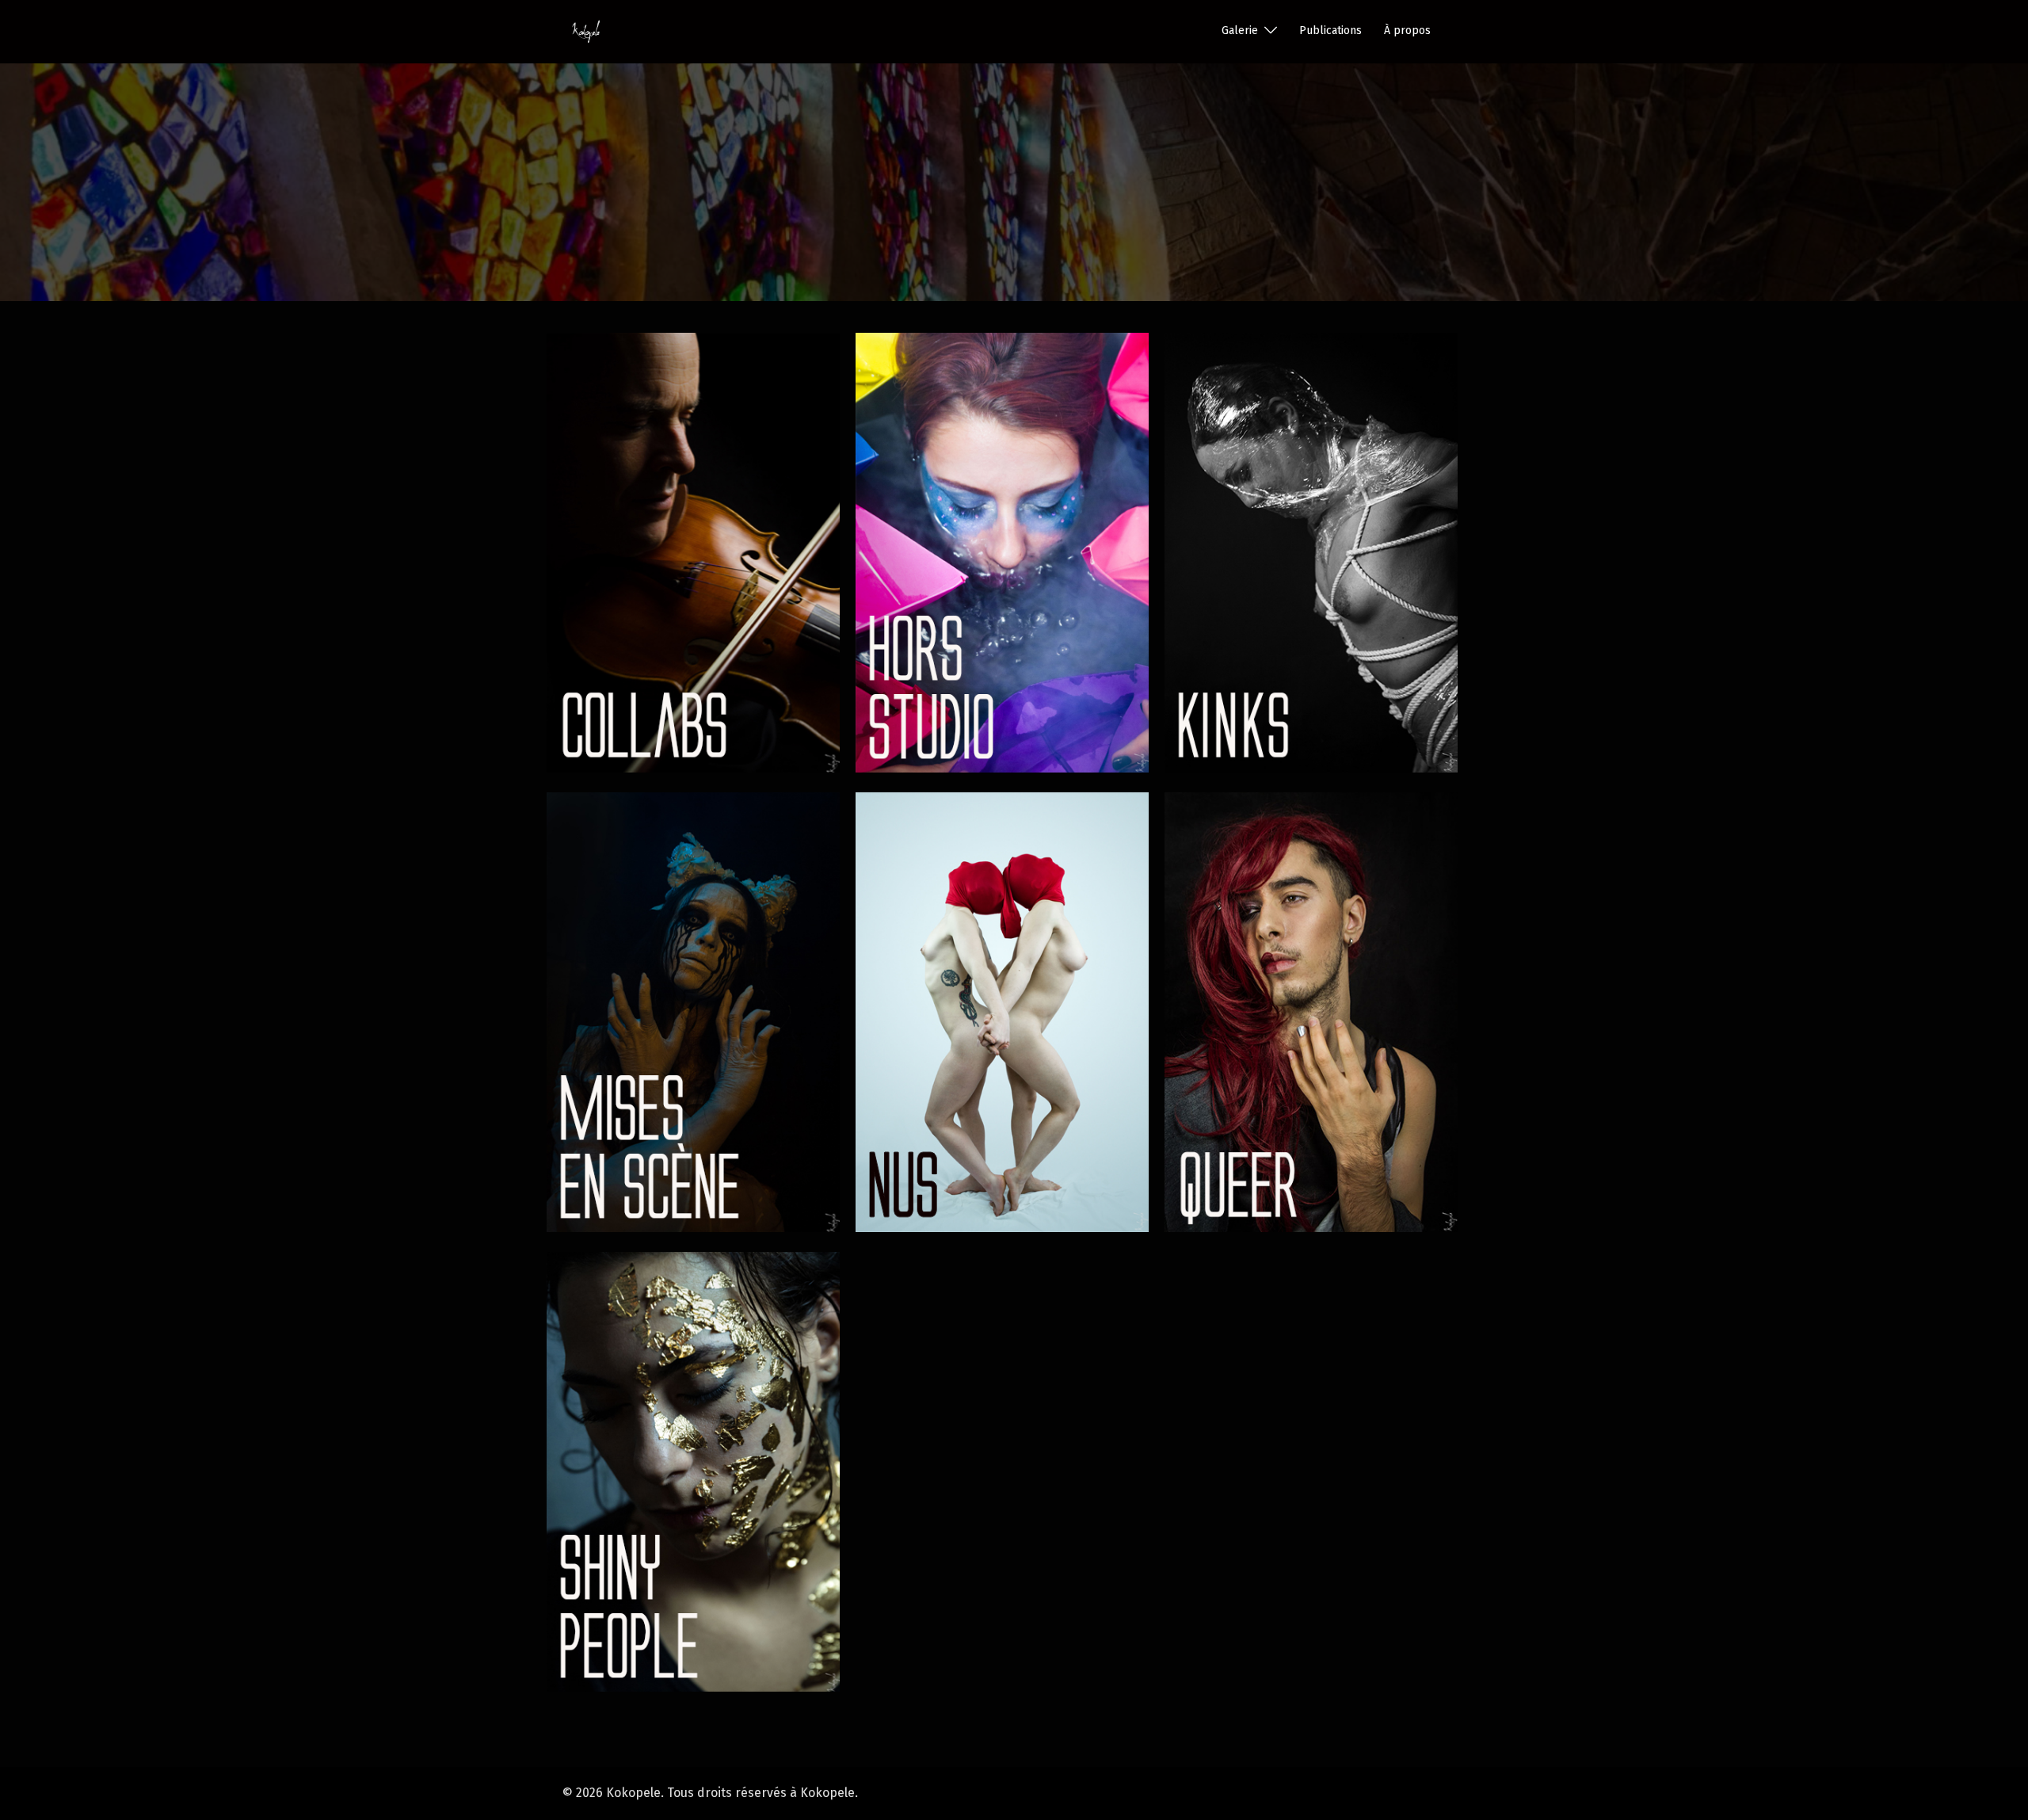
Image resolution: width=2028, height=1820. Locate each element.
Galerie (1240, 31)
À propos (1407, 31)
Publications (1330, 31)
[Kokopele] (586, 31)
